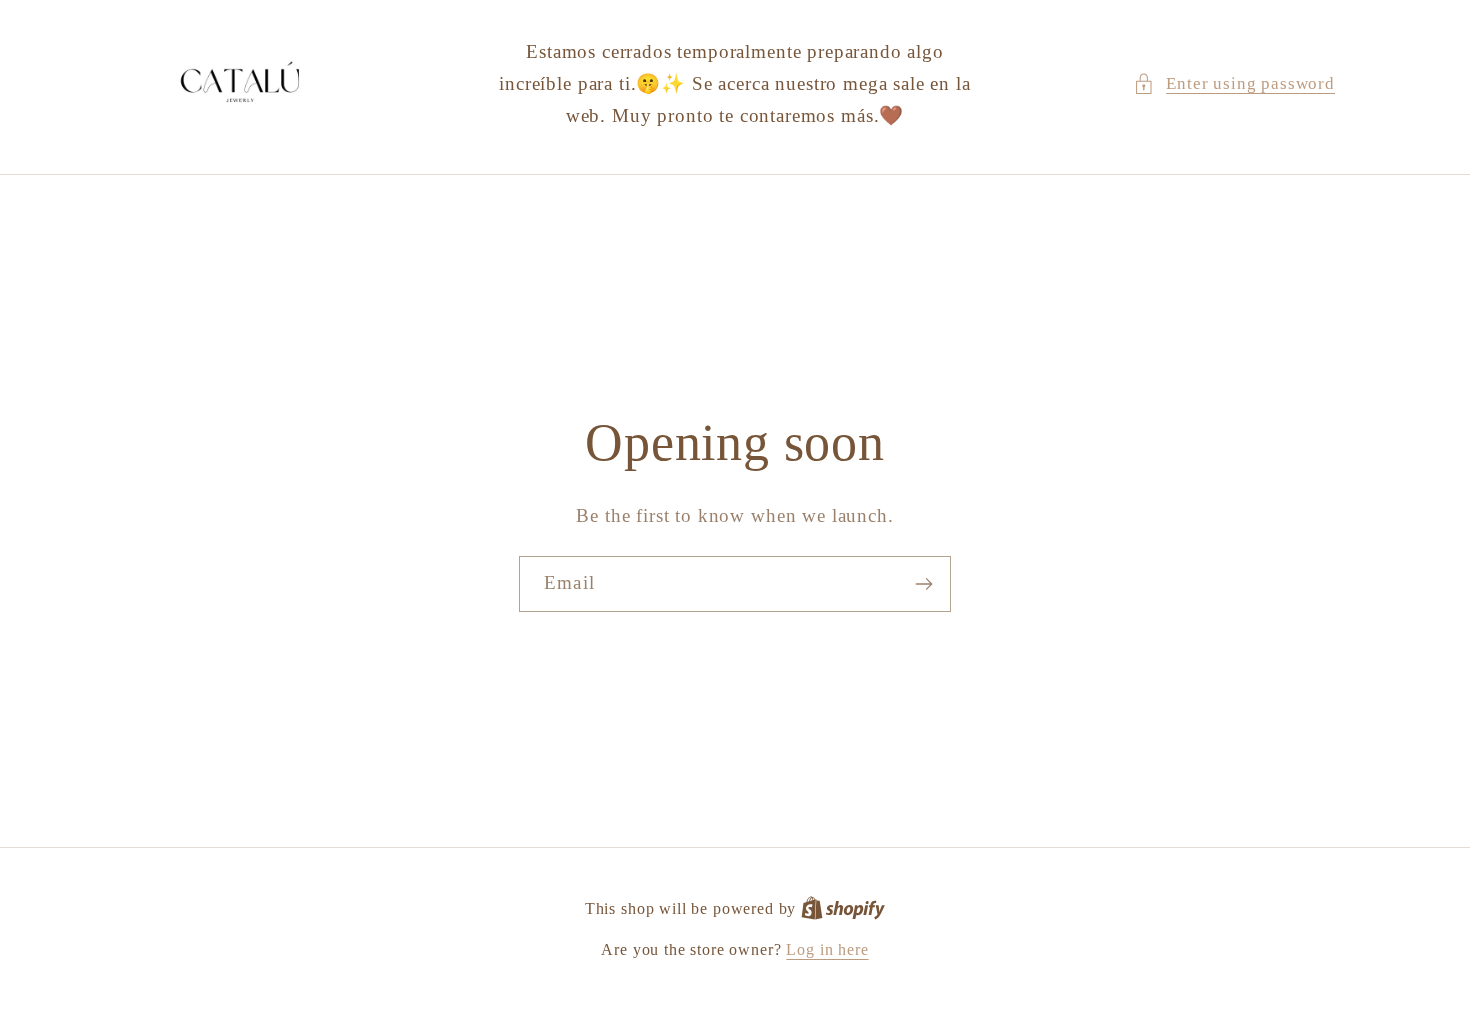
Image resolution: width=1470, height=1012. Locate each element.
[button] (1234, 84)
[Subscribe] (923, 584)
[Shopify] (843, 908)
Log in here (827, 949)
